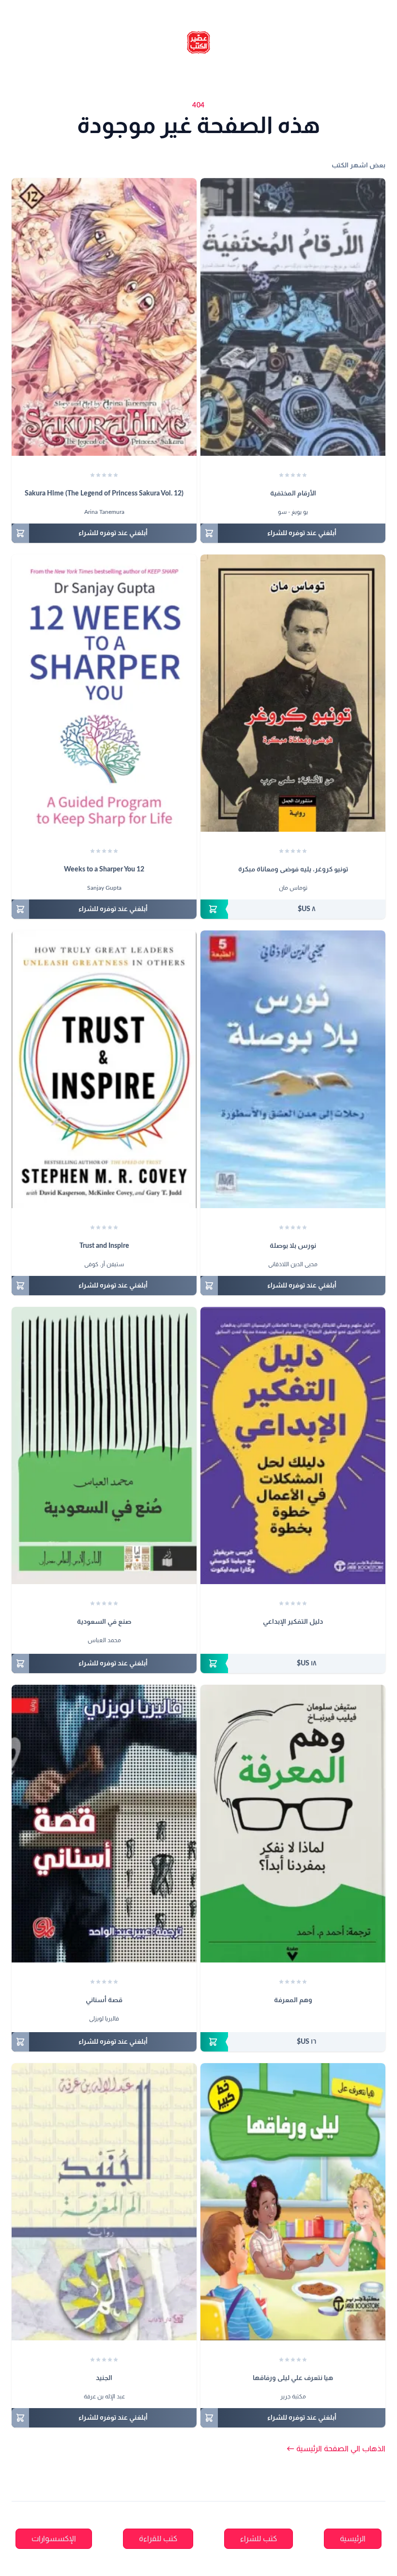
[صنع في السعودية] (104, 1446)
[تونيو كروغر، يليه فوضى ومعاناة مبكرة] (293, 693)
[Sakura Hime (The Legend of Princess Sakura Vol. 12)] (104, 317)
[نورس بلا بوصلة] (293, 1069)
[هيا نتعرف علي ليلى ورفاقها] (293, 2202)
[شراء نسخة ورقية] (293, 909)
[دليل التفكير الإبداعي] (293, 1446)
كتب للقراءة (158, 2539)
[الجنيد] (104, 2202)
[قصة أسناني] (104, 1824)
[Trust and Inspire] (104, 1069)
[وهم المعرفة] (293, 1824)
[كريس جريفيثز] (302, 1641)
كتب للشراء (259, 2539)
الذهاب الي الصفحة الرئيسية (336, 2449)
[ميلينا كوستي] (293, 1641)
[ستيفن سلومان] (297, 2020)
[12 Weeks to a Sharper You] (104, 693)
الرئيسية (353, 2539)
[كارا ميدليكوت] (284, 1641)
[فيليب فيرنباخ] (288, 2020)
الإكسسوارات (54, 2539)
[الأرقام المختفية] (293, 317)
